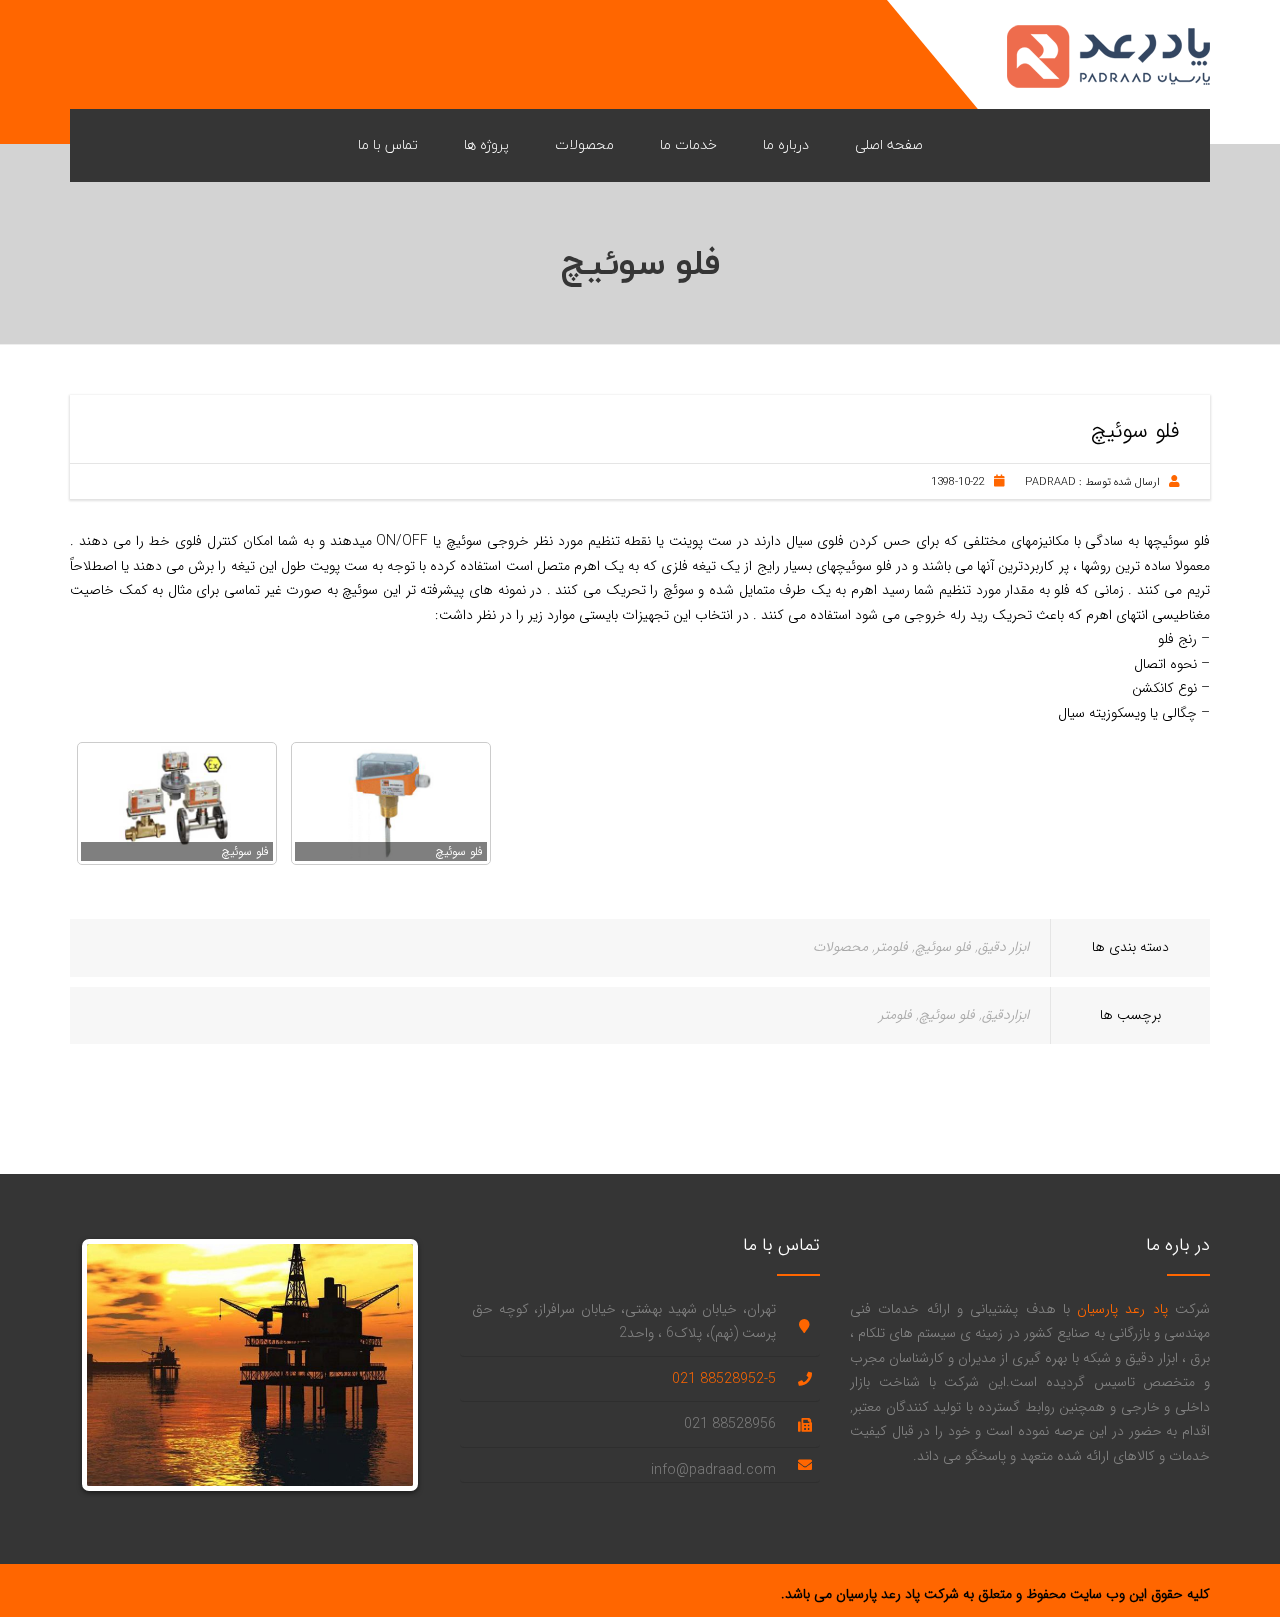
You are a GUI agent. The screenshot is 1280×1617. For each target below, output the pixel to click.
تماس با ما (388, 144)
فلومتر (891, 947)
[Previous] (117, 1365)
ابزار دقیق (1003, 947)
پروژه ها (486, 144)
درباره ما (786, 144)
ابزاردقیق (1005, 1015)
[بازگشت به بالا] (1230, 1567)
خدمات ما (688, 144)
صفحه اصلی (889, 144)
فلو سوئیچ (943, 947)
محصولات (584, 144)
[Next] (383, 1365)
